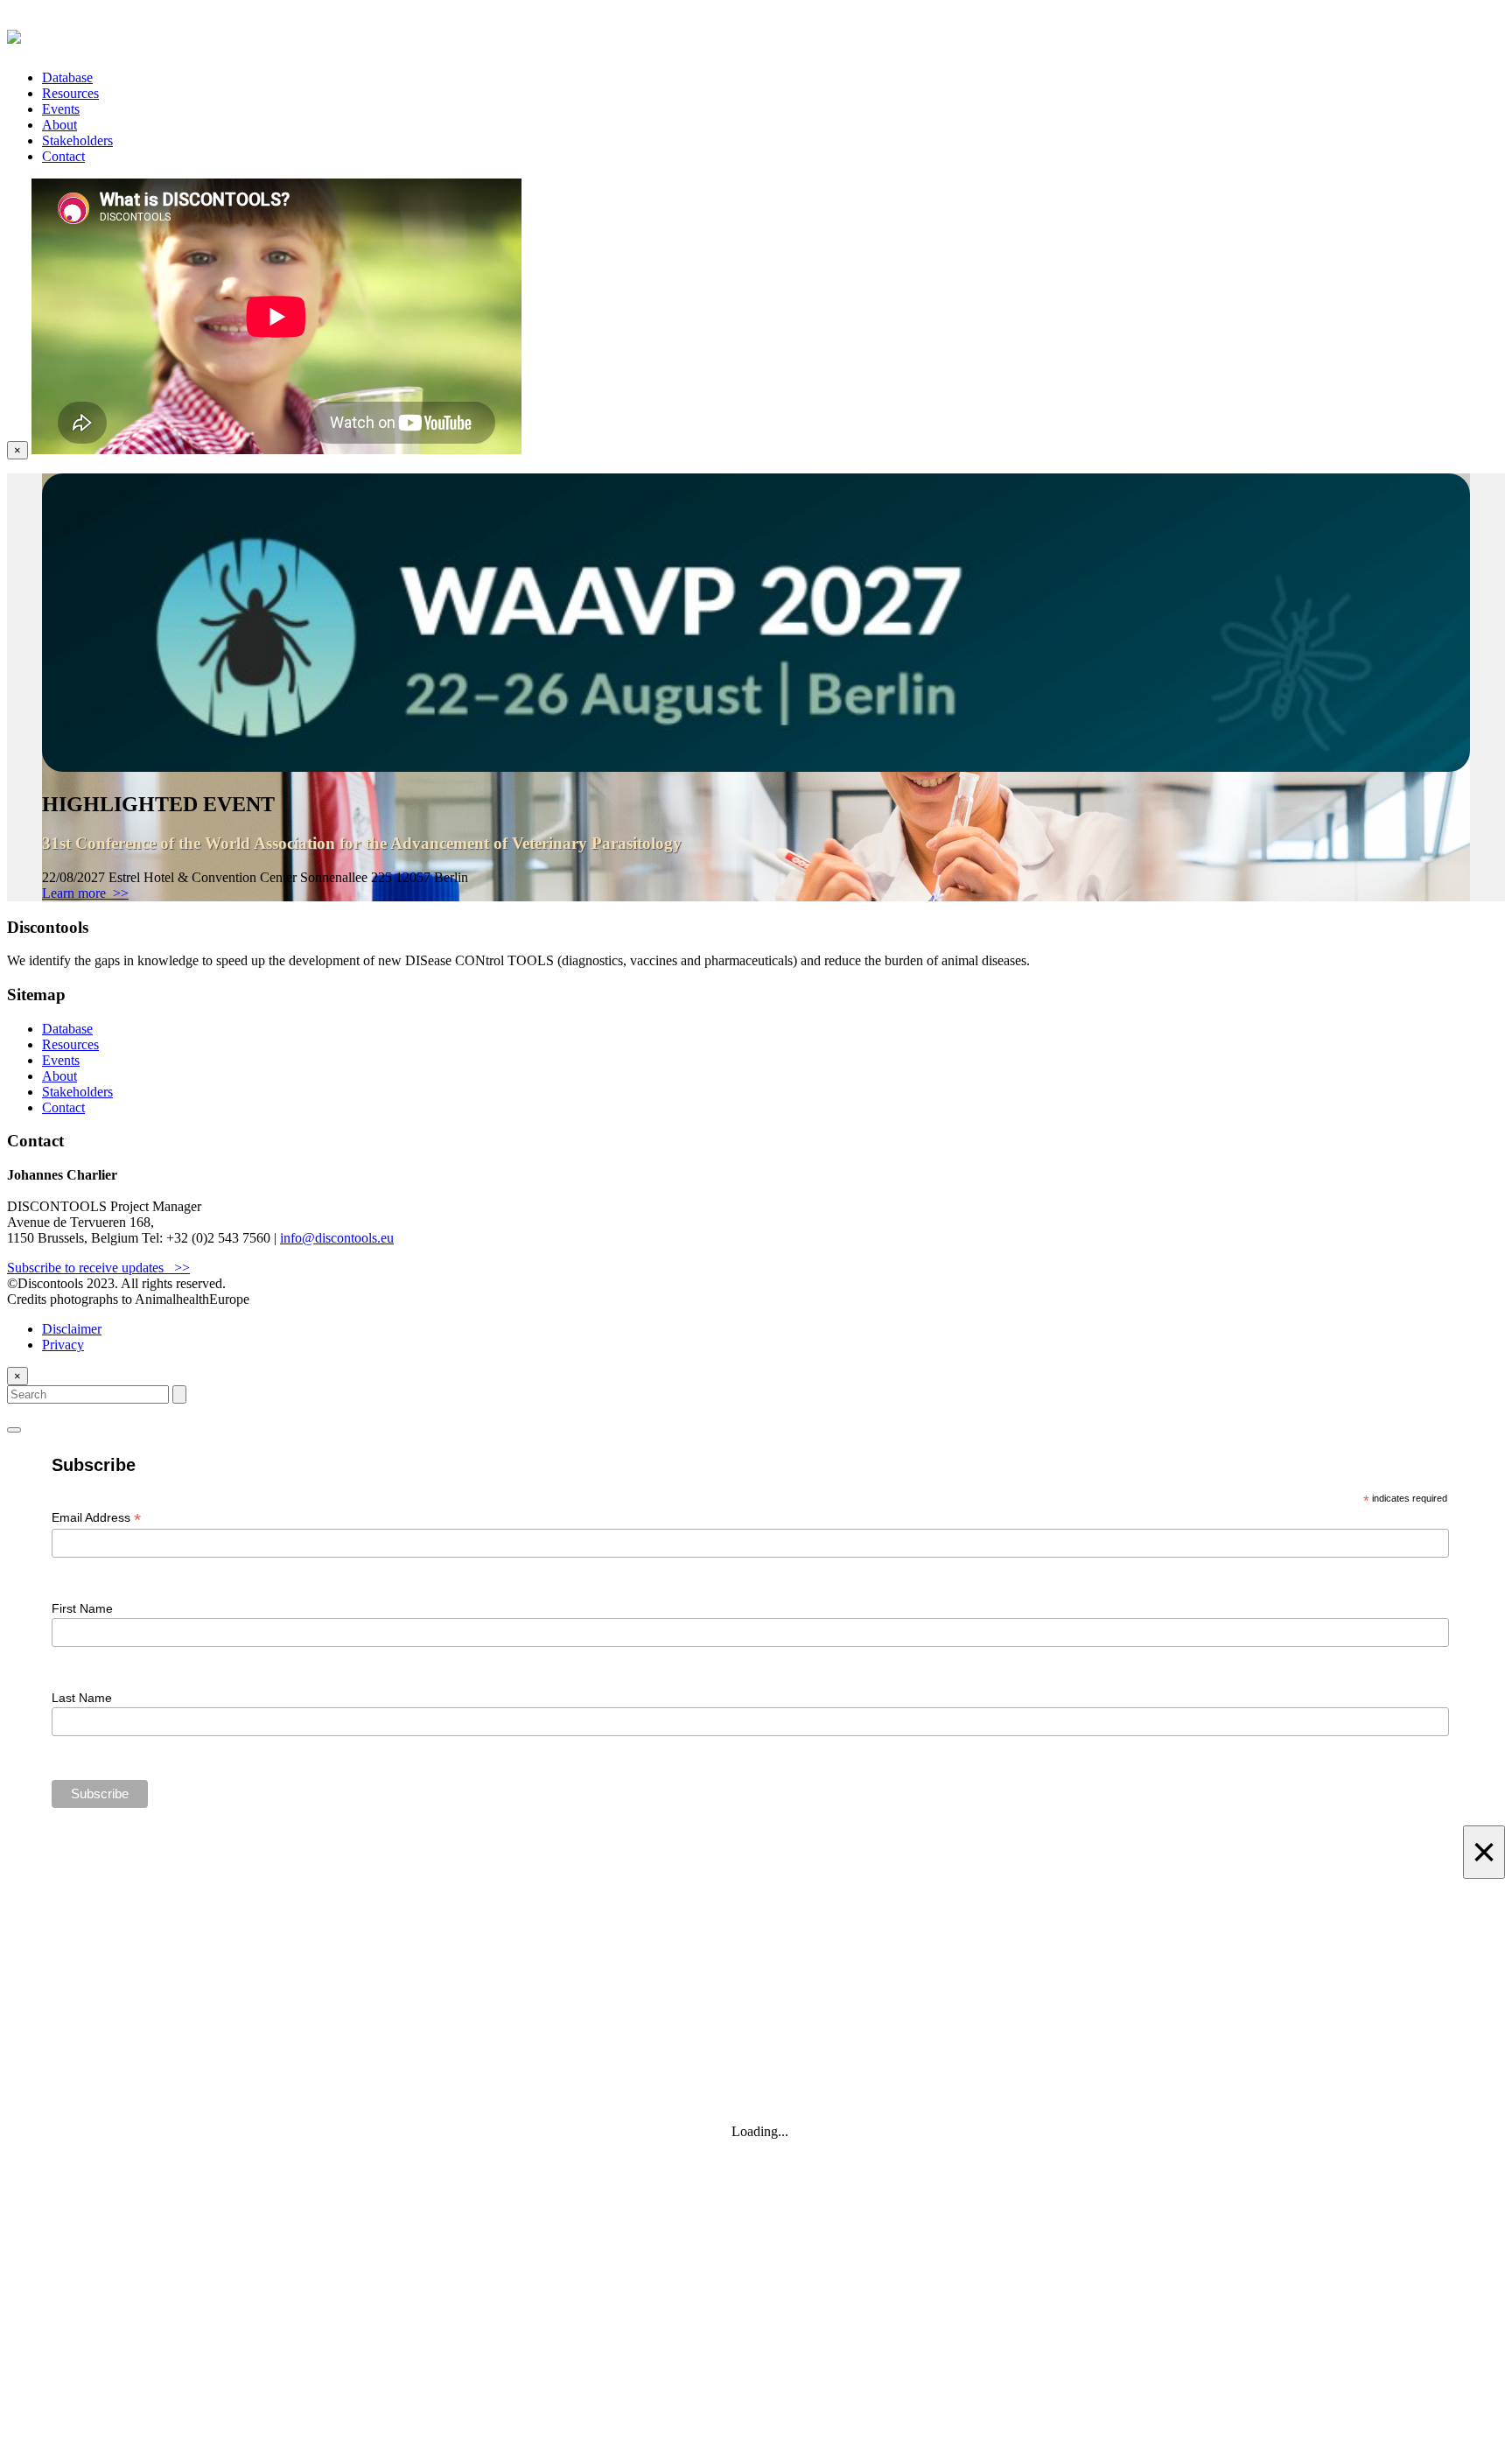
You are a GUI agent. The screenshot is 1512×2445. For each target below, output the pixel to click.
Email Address (96, 1518)
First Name (82, 1608)
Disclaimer (72, 1329)
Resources (70, 93)
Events (61, 109)
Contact (63, 156)
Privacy (63, 1345)
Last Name (82, 1698)
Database (67, 77)
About (59, 125)
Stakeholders (77, 140)
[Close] (14, 1430)
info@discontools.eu (337, 1238)
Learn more (85, 893)
